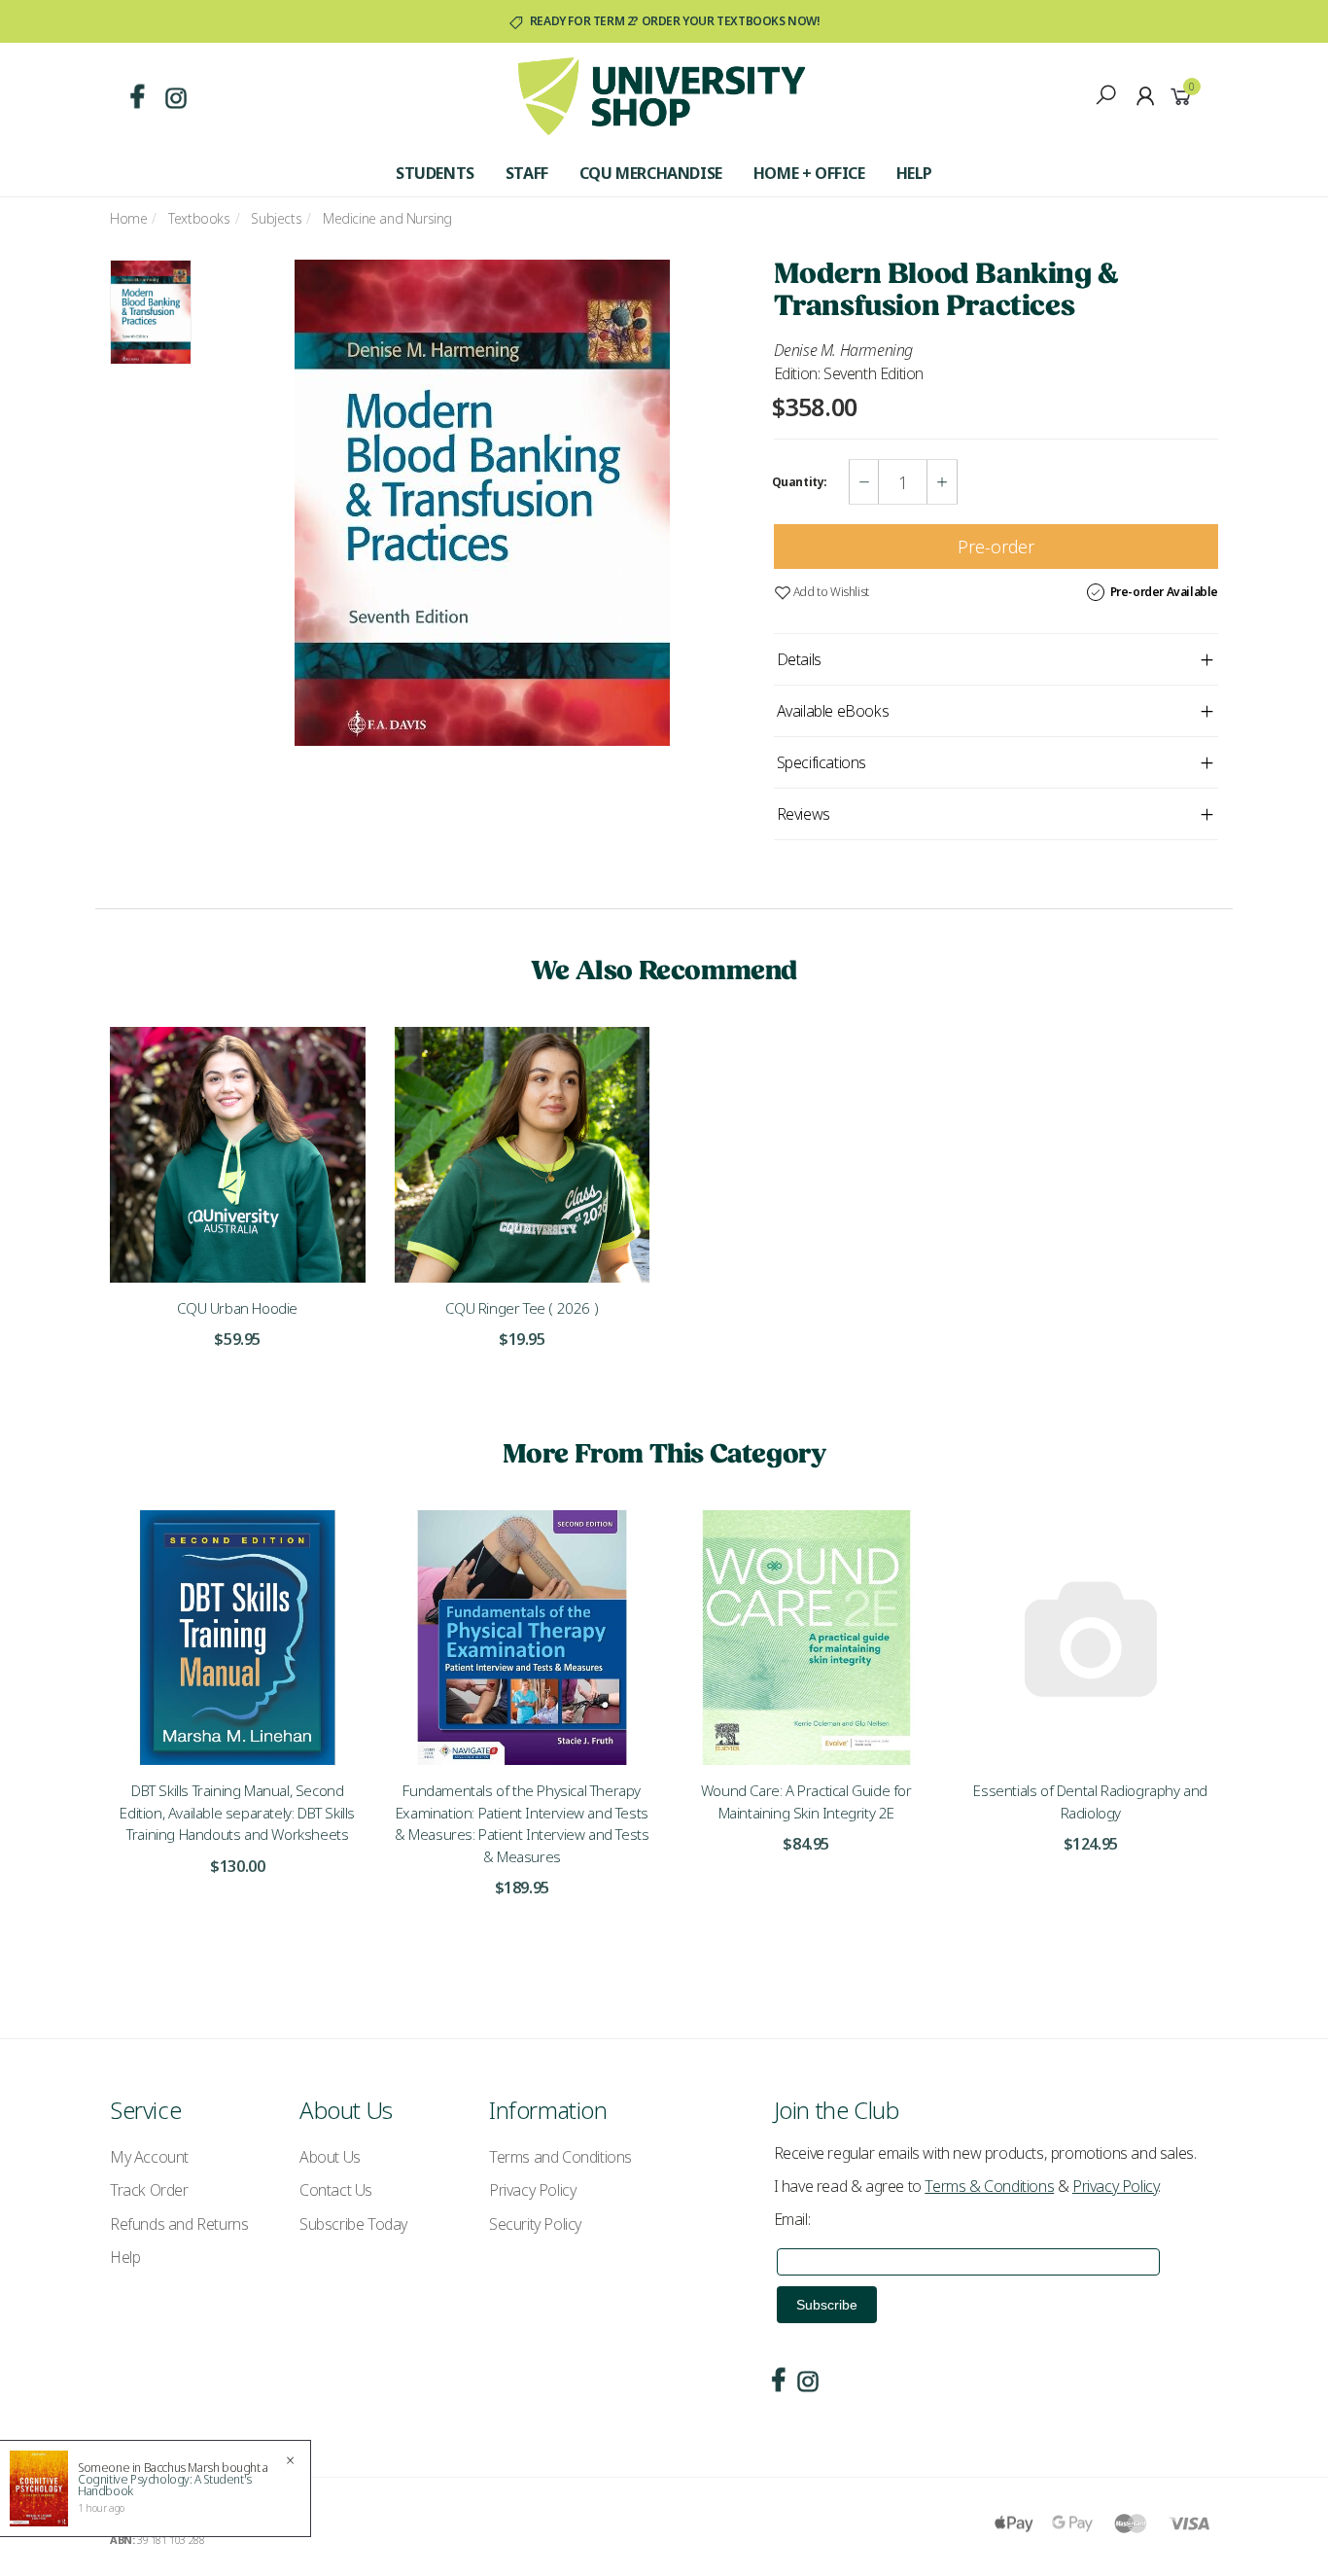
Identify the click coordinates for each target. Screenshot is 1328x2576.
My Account (149, 2157)
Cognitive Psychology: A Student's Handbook (165, 2485)
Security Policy (535, 2224)
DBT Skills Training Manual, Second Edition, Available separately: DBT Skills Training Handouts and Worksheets (237, 1812)
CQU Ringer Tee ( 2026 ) (522, 1308)
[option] (483, 503)
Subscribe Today (353, 2224)
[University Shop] (662, 94)
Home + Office (809, 173)
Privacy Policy (532, 2190)
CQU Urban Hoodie (237, 1308)
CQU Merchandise (651, 173)
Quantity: (800, 482)
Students (435, 173)
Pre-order (996, 547)
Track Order (149, 2190)
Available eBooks (833, 711)
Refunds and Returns (179, 2224)
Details (799, 659)
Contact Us (336, 2190)
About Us (330, 2157)
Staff (527, 173)
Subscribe (827, 2305)
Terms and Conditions (560, 2157)
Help (914, 173)
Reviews (804, 814)
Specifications (821, 762)
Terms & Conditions (989, 2186)
